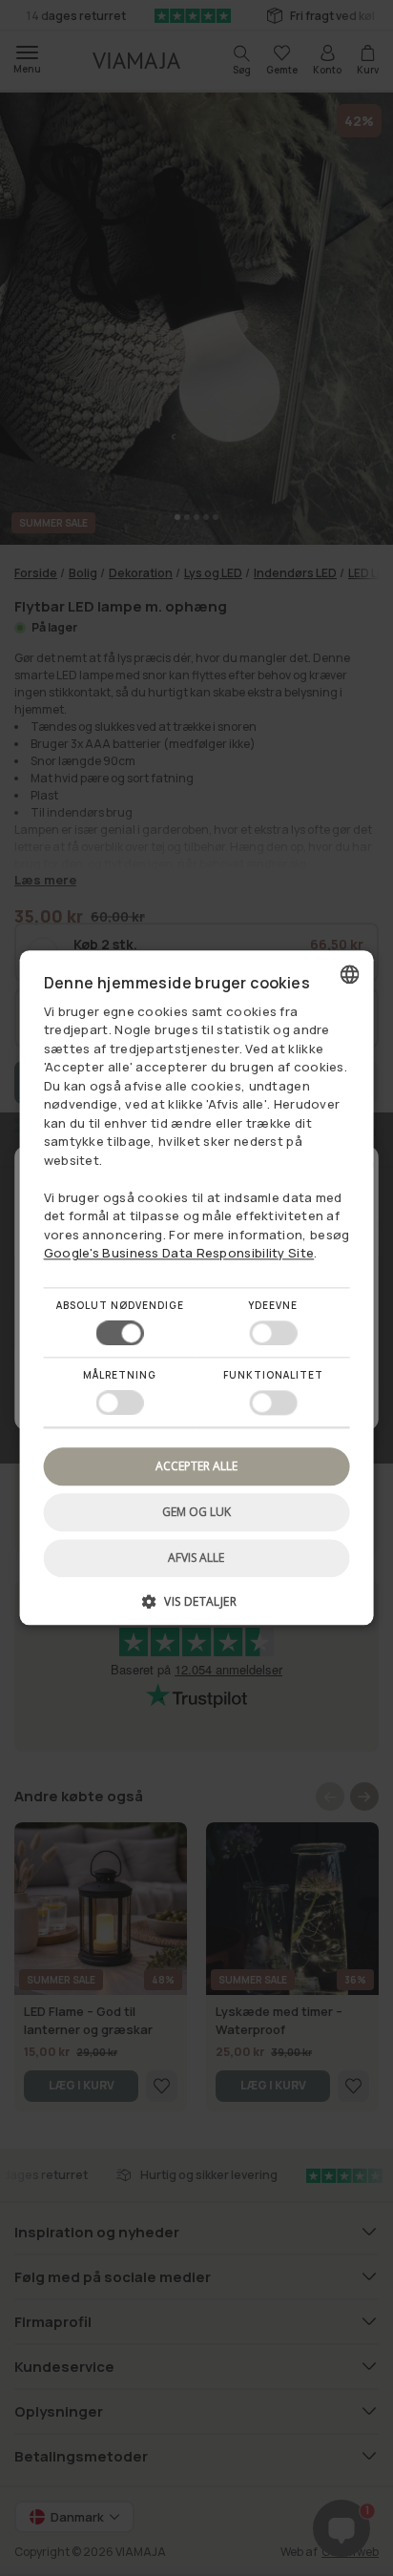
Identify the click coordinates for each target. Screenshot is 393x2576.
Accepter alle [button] (196, 1466)
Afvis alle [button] (196, 1558)
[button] (197, 1609)
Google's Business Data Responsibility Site (179, 1254)
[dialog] (197, 1288)
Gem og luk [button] (196, 1512)
